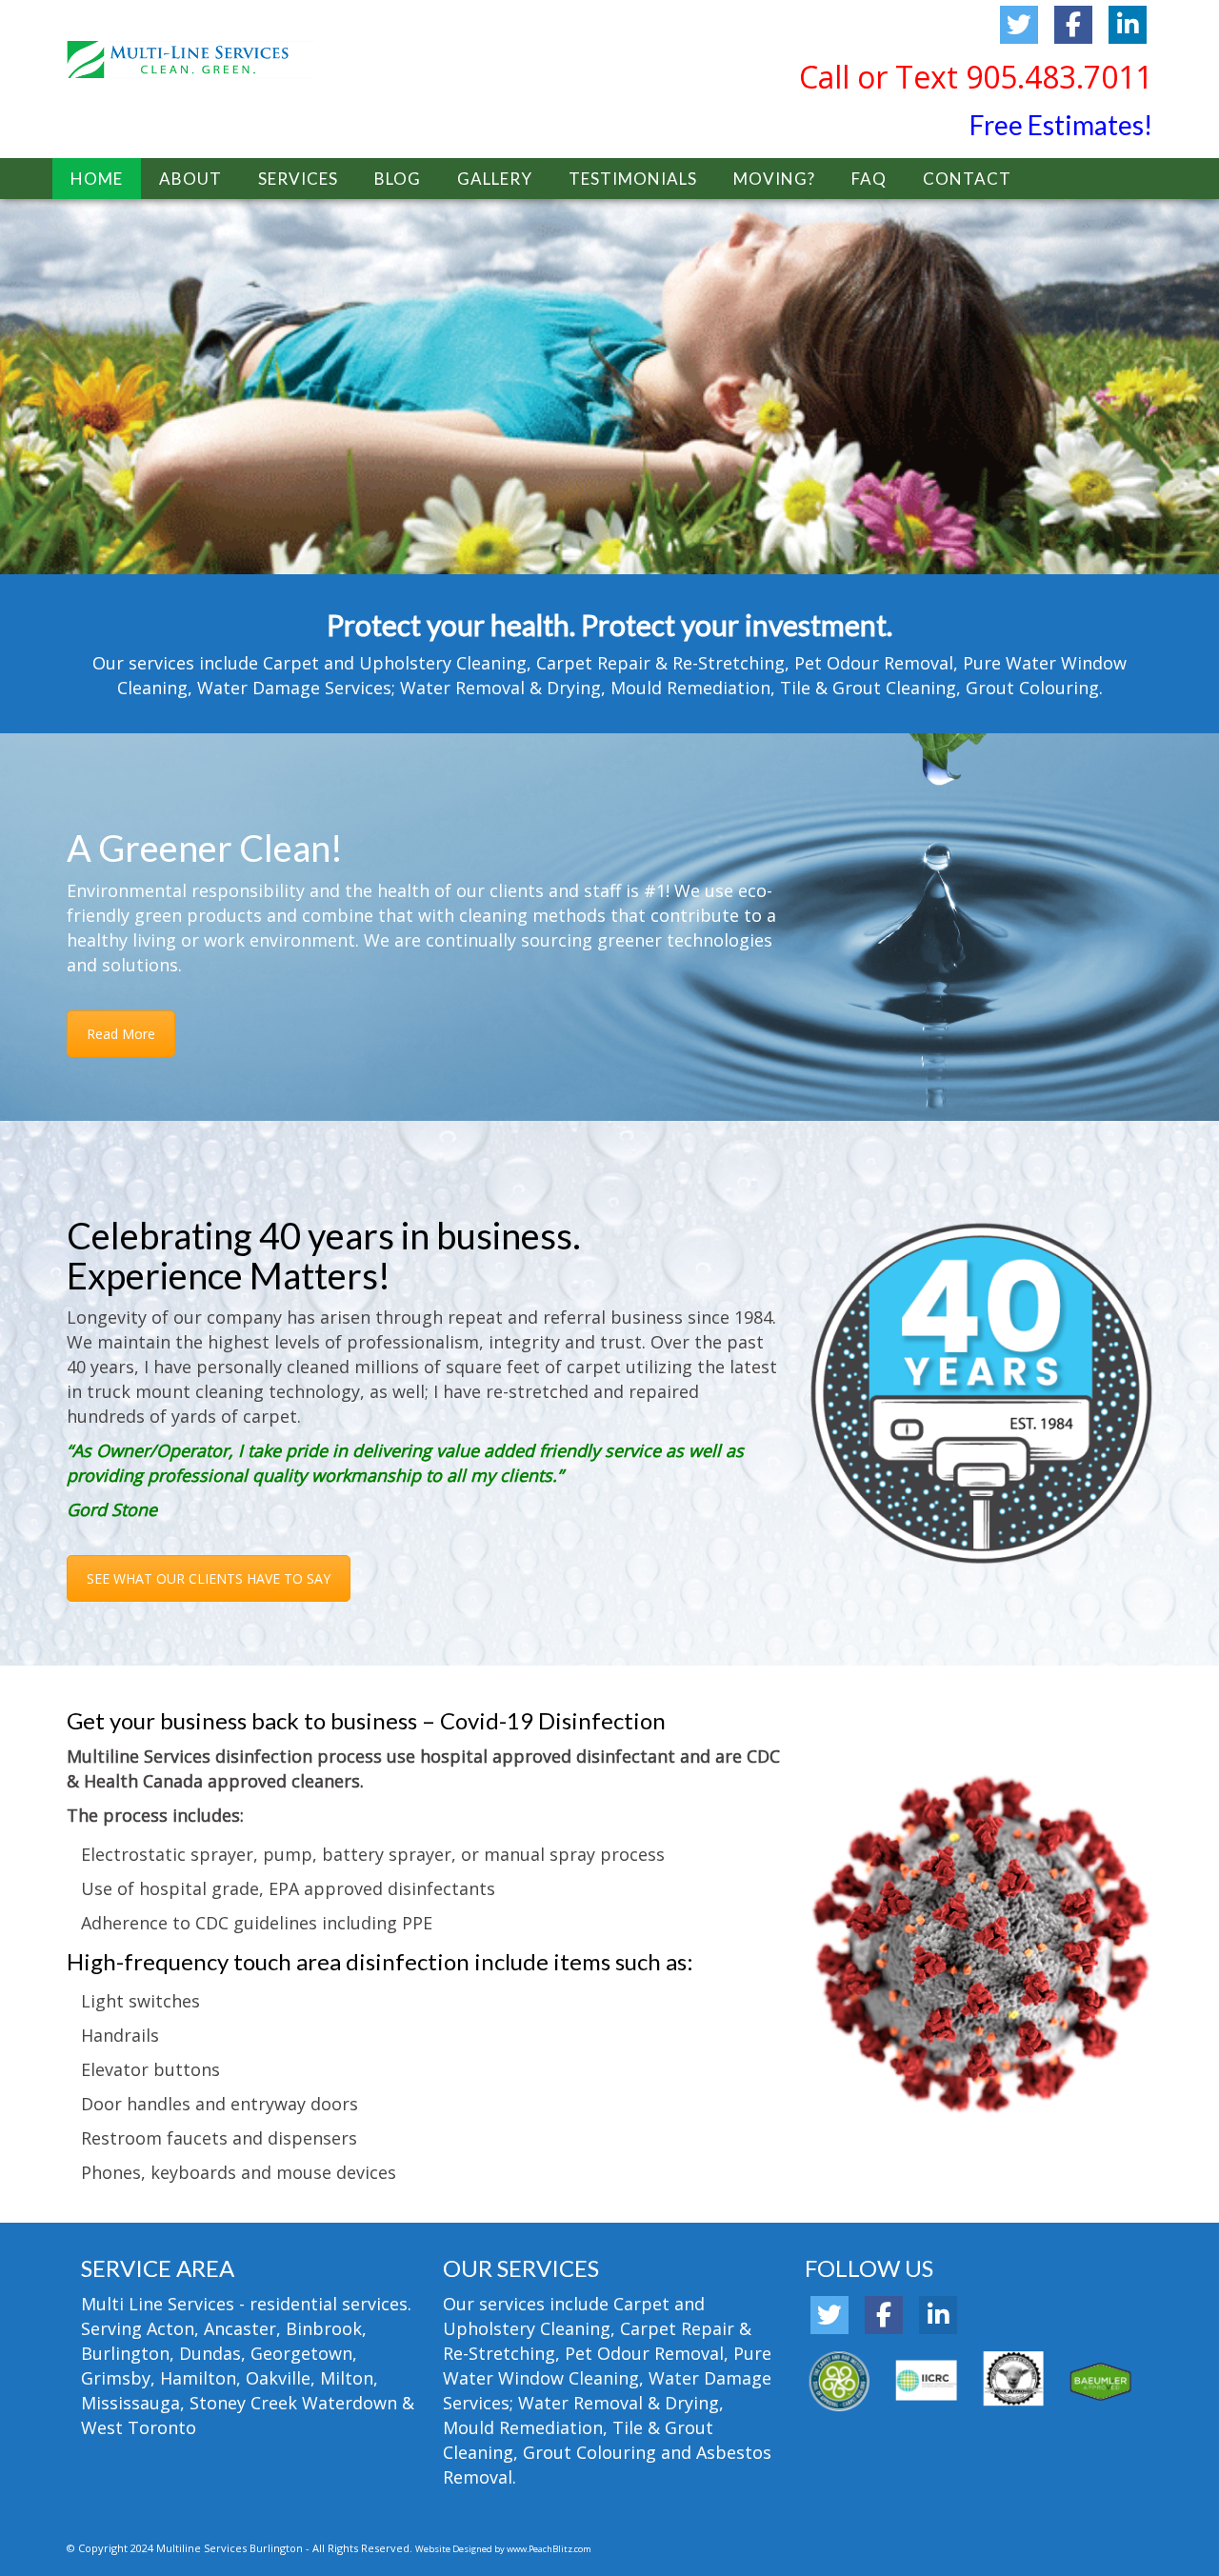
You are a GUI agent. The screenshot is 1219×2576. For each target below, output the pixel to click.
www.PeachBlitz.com (549, 2549)
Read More (121, 1034)
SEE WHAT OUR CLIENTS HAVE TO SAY (209, 1578)
